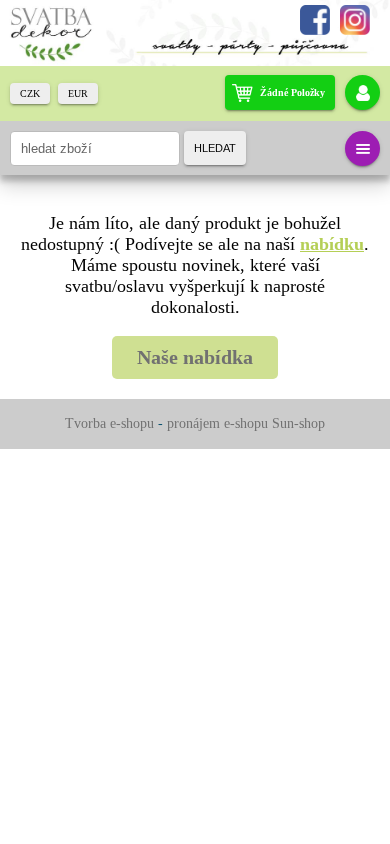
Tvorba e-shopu (109, 423)
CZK (30, 93)
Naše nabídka (195, 357)
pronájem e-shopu (217, 423)
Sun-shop (298, 423)
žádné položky (292, 92)
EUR (78, 93)
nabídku (332, 244)
